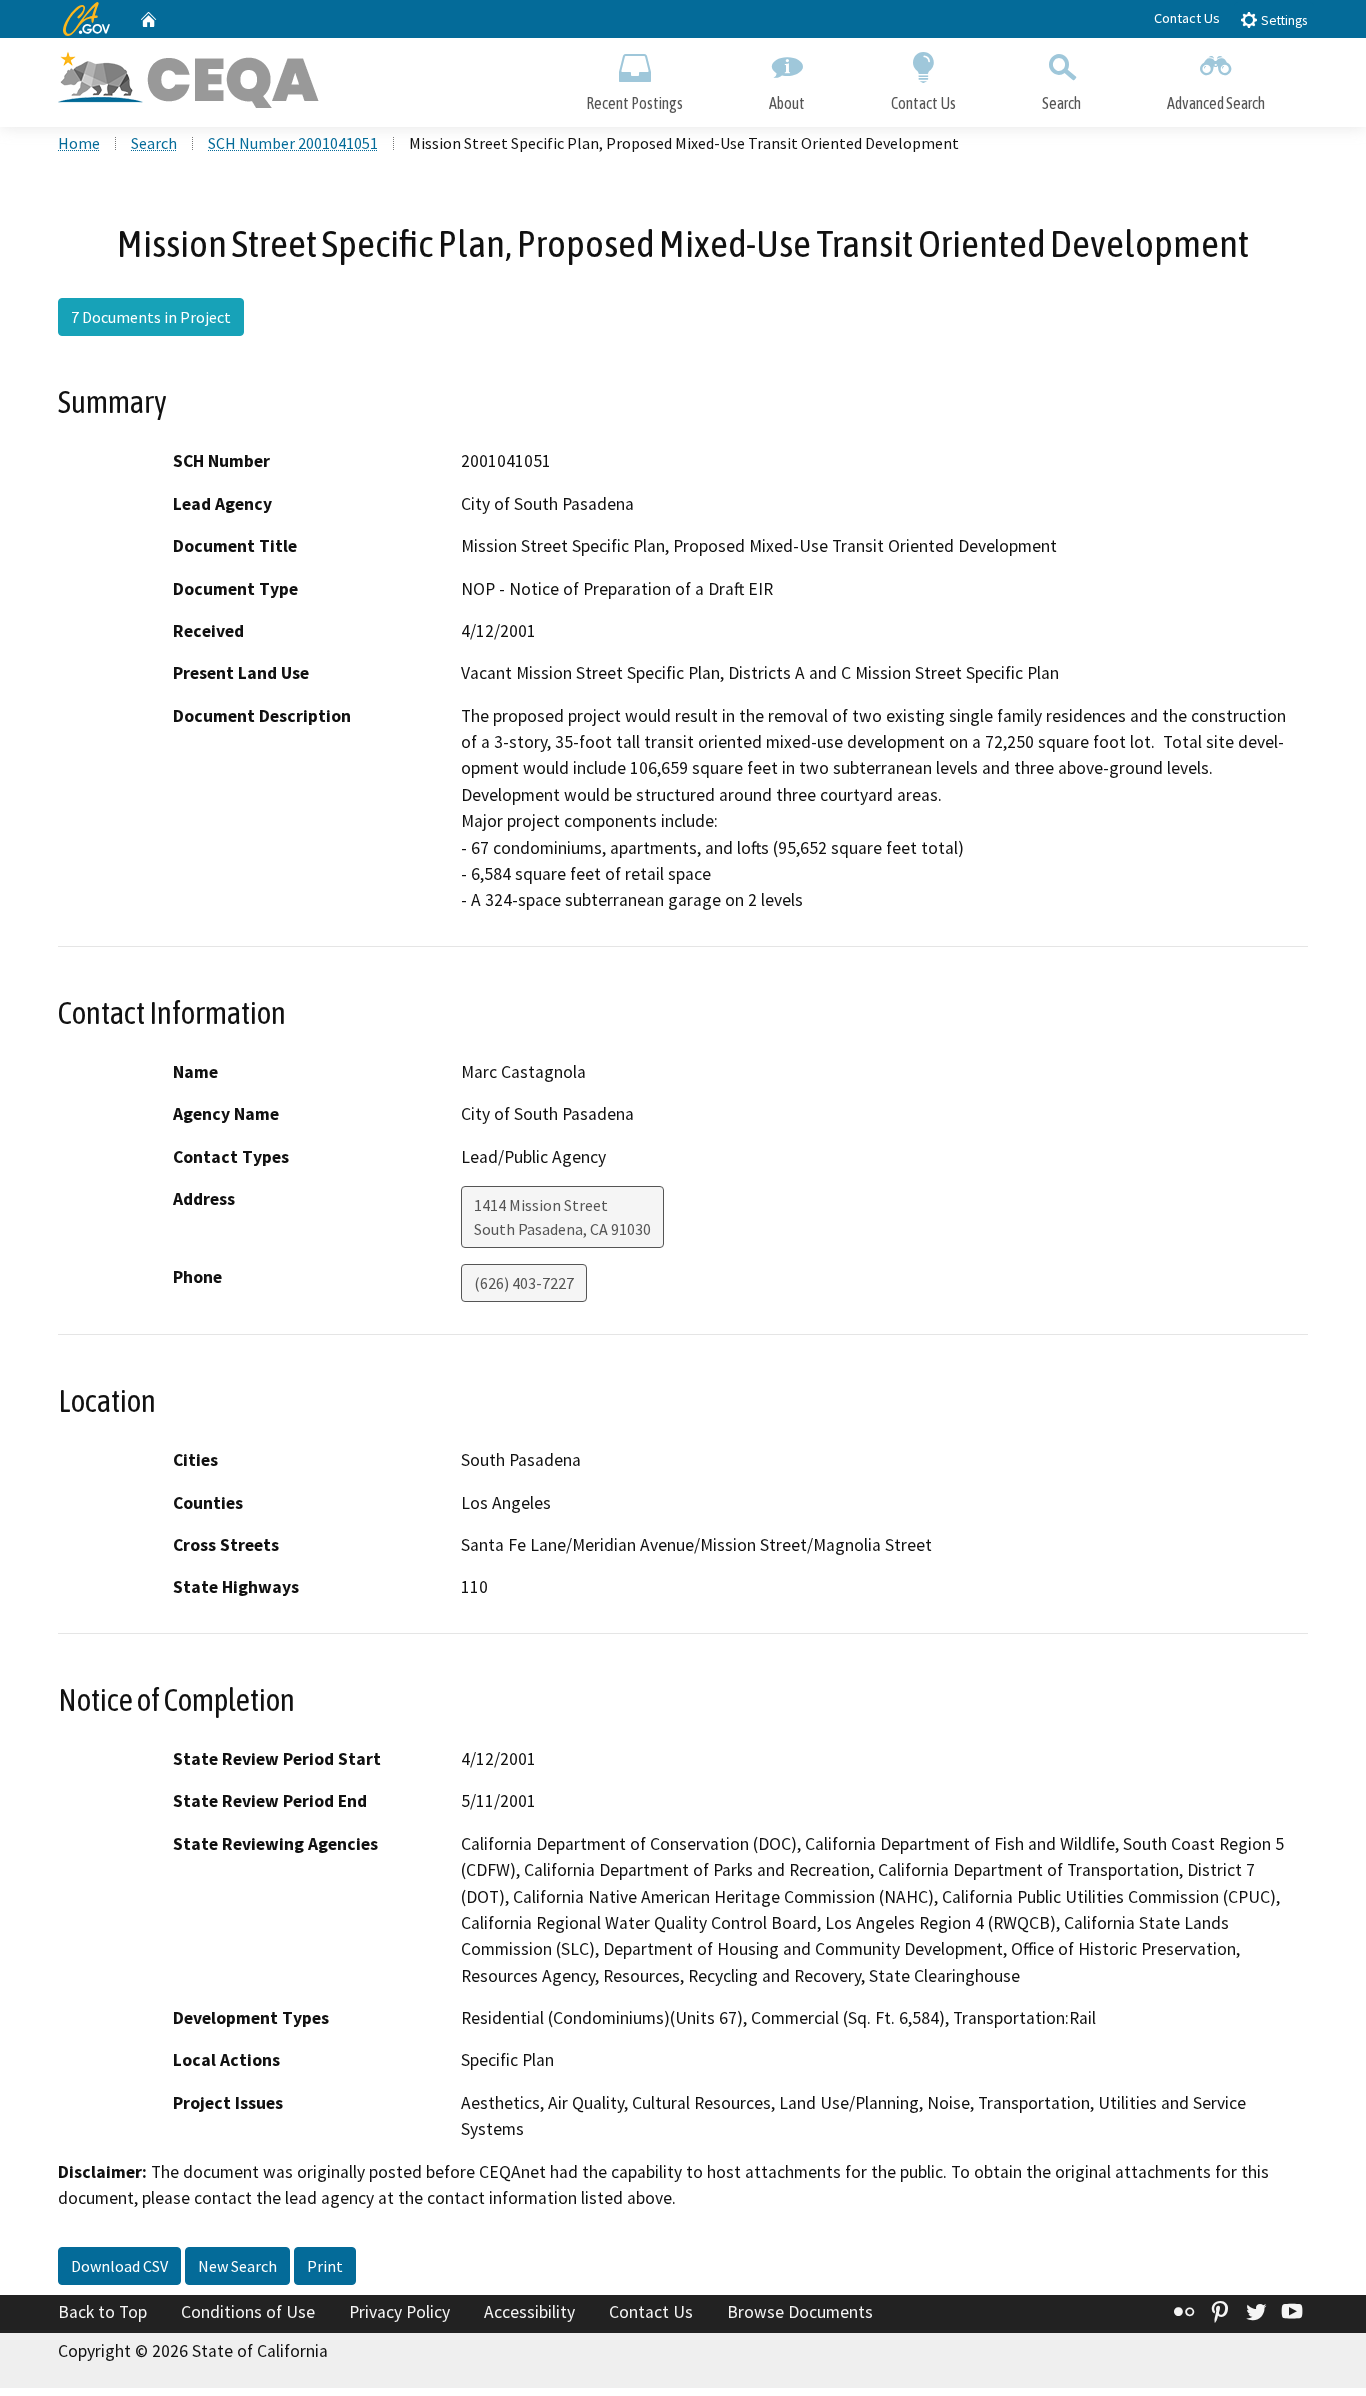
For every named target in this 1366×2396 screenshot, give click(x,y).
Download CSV (119, 2266)
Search (1061, 103)
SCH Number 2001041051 (293, 143)
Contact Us (1187, 18)
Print (325, 2266)
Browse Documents (800, 2312)
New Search (237, 2266)
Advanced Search (1216, 103)
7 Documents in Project (151, 317)
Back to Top (102, 2312)
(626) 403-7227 (524, 1283)
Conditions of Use (248, 2312)
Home (79, 143)
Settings (1282, 20)
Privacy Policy (399, 2312)
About (787, 103)
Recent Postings (634, 103)
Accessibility (529, 2312)
